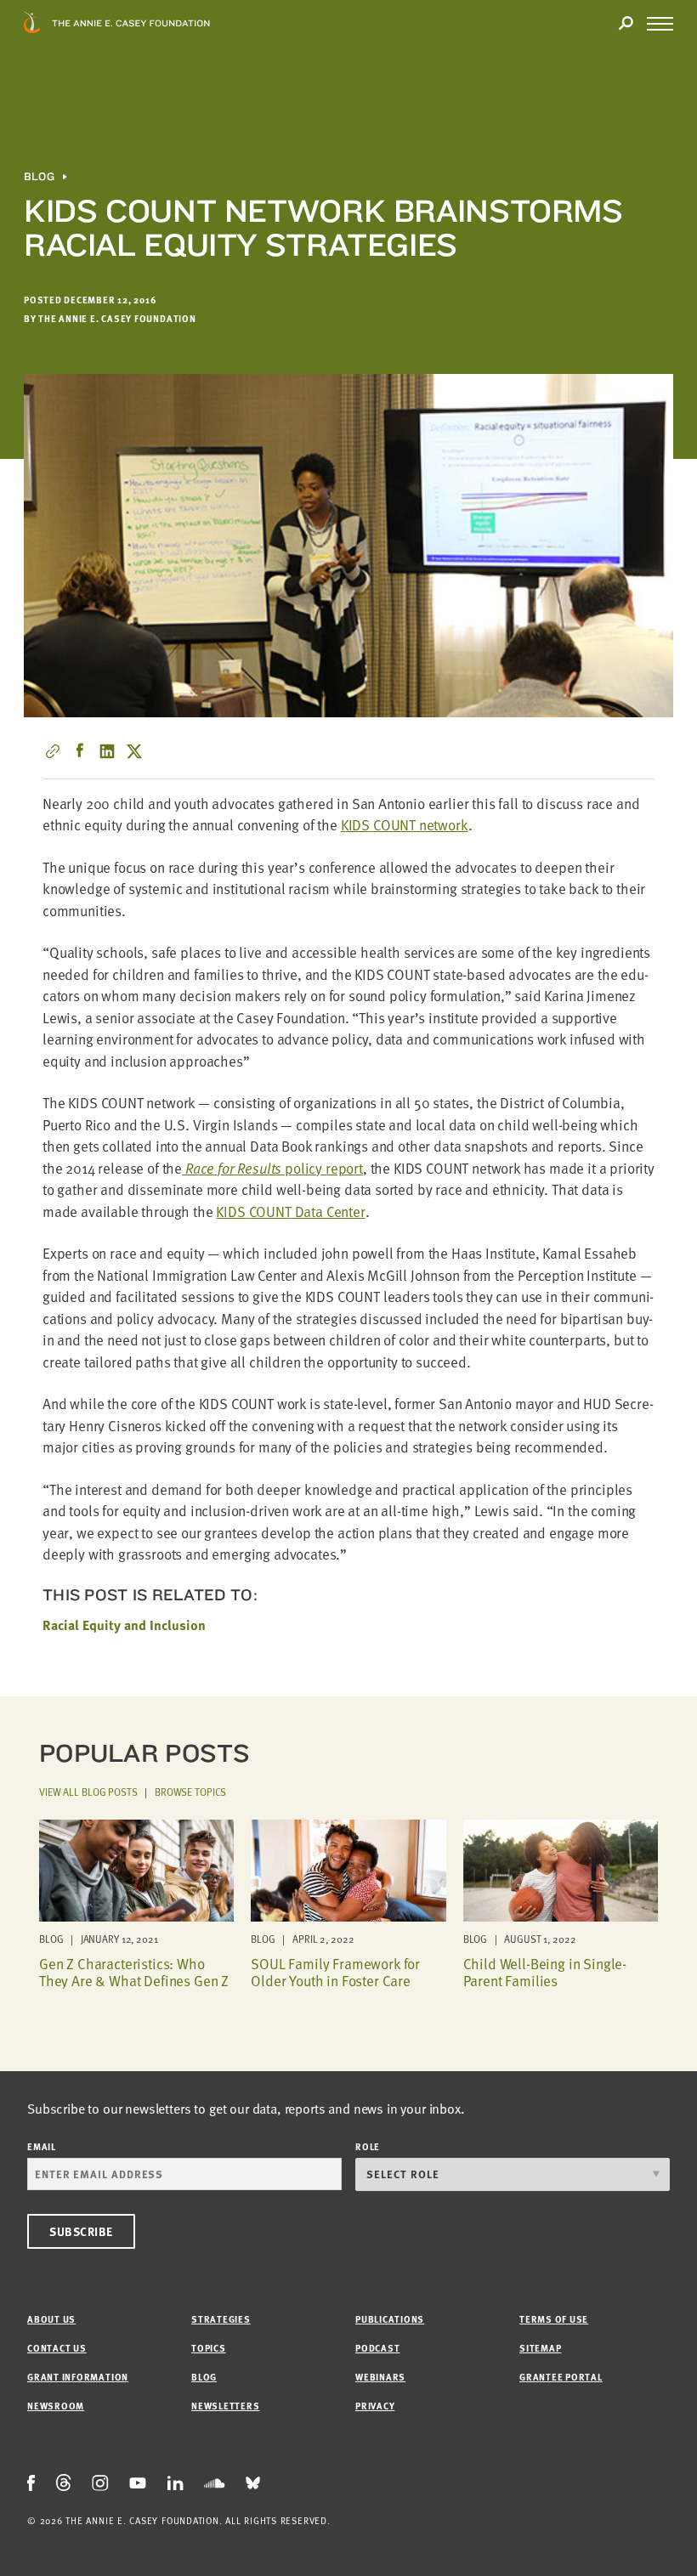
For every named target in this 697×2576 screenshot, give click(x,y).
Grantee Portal (561, 2377)
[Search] (626, 24)
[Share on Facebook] (80, 751)
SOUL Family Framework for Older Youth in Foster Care (335, 1972)
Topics (209, 2348)
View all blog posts (88, 1792)
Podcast (377, 2348)
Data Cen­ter (290, 1212)
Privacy (375, 2406)
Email (42, 2146)
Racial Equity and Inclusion (124, 1625)
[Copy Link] (53, 751)
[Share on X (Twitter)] (134, 751)
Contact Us (57, 2348)
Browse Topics (190, 1792)
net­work (405, 825)
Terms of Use (554, 2319)
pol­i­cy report (274, 1168)
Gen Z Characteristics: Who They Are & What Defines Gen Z (134, 1972)
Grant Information (78, 2377)
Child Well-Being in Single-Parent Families (545, 1972)
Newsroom (56, 2406)
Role (368, 2146)
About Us (51, 2319)
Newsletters (225, 2406)
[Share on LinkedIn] (107, 751)
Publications (390, 2319)
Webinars (380, 2377)
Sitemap (540, 2348)
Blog (39, 177)
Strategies (221, 2319)
